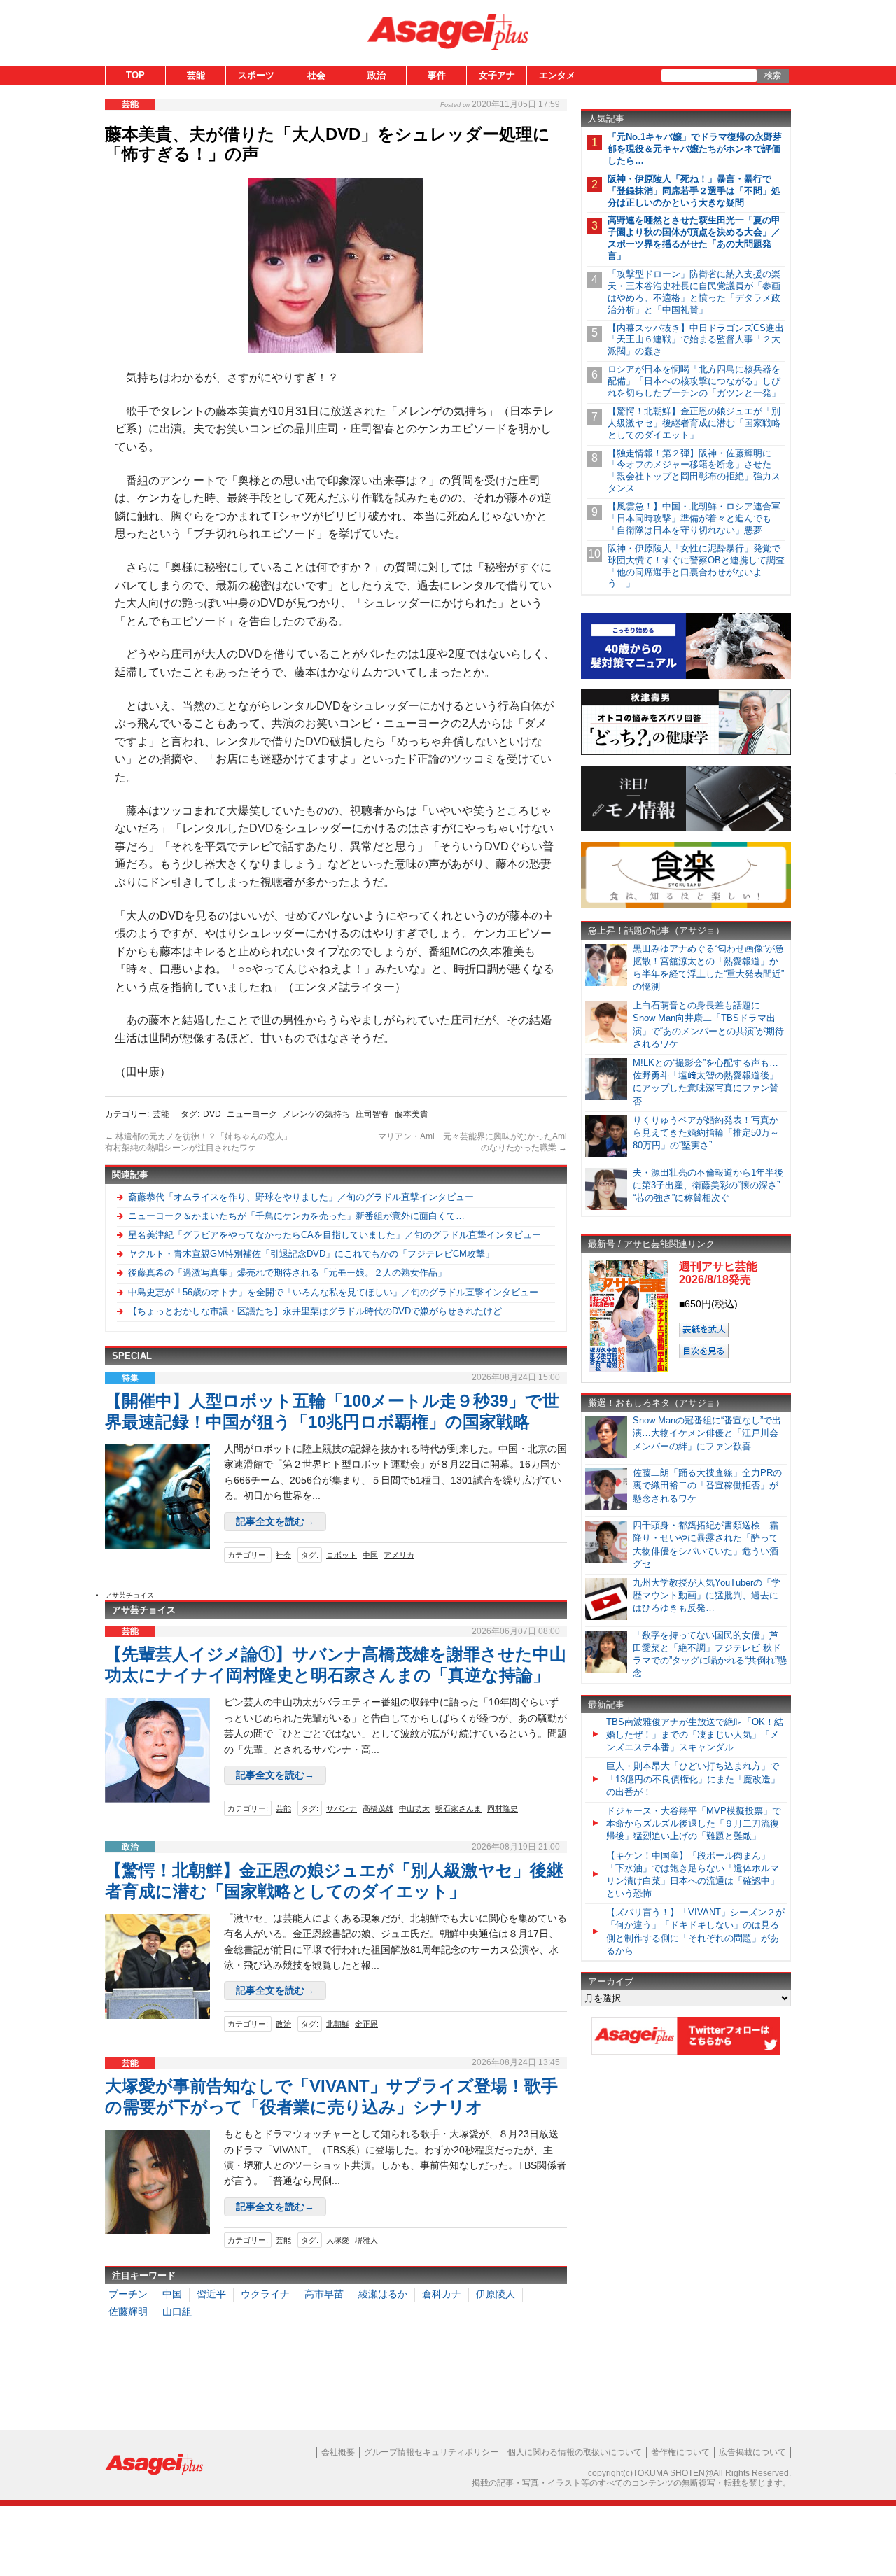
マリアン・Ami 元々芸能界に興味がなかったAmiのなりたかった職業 (472, 1142)
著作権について (680, 2452)
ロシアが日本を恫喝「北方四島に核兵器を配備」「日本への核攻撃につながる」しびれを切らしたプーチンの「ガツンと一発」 (694, 381)
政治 (377, 75)
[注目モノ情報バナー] (686, 829)
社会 (316, 75)
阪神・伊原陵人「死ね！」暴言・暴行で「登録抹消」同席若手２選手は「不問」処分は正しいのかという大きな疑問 (694, 191)
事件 (437, 75)
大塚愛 (338, 2240)
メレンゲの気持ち (316, 1114)
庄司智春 (372, 1114)
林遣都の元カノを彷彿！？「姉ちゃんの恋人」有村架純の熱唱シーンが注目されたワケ (198, 1142)
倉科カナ (442, 2294)
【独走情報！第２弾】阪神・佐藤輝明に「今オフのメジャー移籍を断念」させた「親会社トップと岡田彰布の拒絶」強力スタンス (694, 471)
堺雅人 (366, 2240)
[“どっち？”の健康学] (686, 753)
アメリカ (399, 1555)
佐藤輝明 (128, 2311)
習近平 (211, 2294)
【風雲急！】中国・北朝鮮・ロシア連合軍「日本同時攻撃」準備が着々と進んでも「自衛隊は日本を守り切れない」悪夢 (694, 518)
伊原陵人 (496, 2294)
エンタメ (557, 75)
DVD (212, 1114)
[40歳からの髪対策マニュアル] (686, 676)
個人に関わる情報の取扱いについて (575, 2452)
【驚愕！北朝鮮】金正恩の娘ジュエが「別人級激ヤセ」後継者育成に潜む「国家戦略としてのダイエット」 (694, 423)
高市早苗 (324, 2294)
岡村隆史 (503, 1808)
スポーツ (256, 75)
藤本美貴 (412, 1114)
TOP (135, 75)
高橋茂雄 (378, 1808)
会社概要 (338, 2452)
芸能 (196, 75)
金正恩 (366, 2024)
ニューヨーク (252, 1114)
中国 (370, 1555)
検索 (773, 76)
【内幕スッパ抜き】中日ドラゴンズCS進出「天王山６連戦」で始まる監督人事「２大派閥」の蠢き (696, 340)
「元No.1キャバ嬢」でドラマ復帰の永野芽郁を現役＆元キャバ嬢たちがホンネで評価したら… (695, 149)
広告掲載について (752, 2452)
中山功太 (414, 1808)
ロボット (342, 1555)
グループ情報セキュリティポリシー (431, 2452)
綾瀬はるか (383, 2294)
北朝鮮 (338, 2024)
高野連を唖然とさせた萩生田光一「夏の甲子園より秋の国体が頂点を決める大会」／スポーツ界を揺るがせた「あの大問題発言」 (694, 238)
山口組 (177, 2311)
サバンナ (342, 1808)
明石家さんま (458, 1808)
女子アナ (497, 75)
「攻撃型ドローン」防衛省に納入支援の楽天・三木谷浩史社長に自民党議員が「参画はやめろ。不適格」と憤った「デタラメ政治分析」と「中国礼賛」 (694, 292)
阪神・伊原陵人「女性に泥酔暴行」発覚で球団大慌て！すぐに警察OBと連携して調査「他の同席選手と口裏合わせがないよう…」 (696, 566)
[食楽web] (686, 905)
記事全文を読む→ (275, 1521)
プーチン (128, 2294)
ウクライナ (265, 2294)
